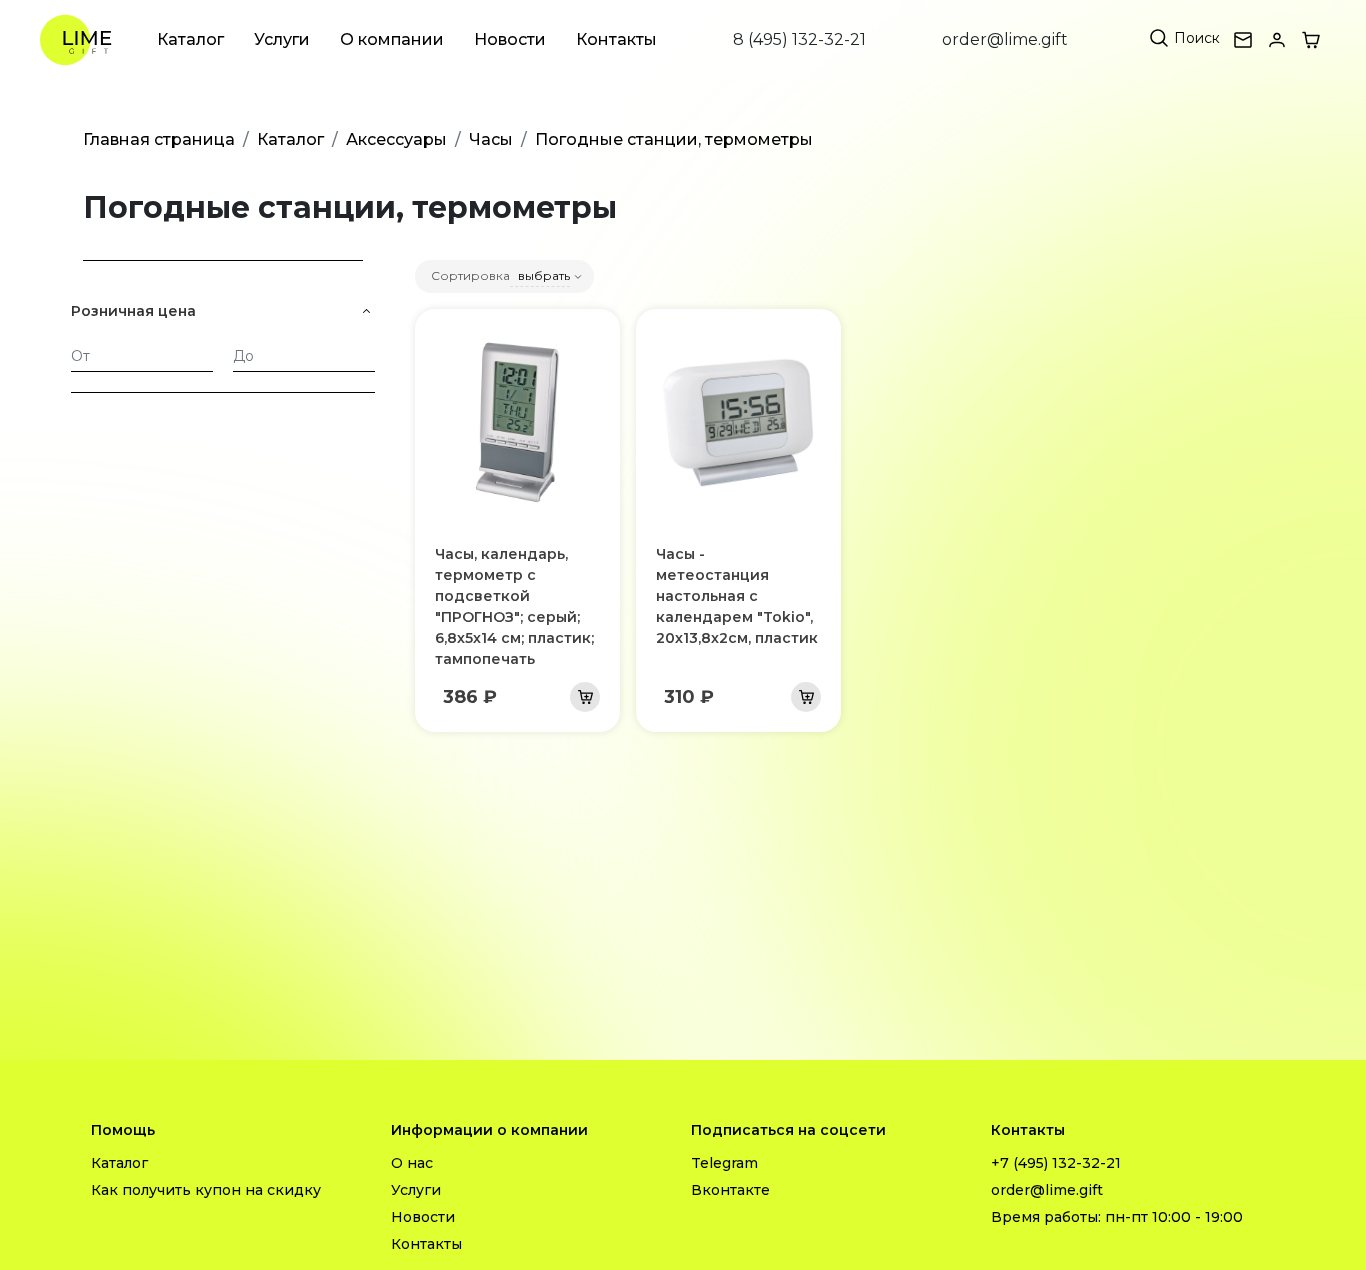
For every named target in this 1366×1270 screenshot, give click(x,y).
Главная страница (159, 139)
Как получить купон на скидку (206, 1190)
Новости (510, 39)
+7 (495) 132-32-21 (1056, 1163)
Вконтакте (730, 1190)
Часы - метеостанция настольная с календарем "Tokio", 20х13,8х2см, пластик (737, 596)
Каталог (190, 39)
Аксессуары (396, 139)
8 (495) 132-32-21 (799, 39)
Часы (491, 139)
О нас (412, 1163)
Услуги (282, 39)
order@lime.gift (1005, 39)
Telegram (724, 1163)
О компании (392, 39)
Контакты (616, 39)
